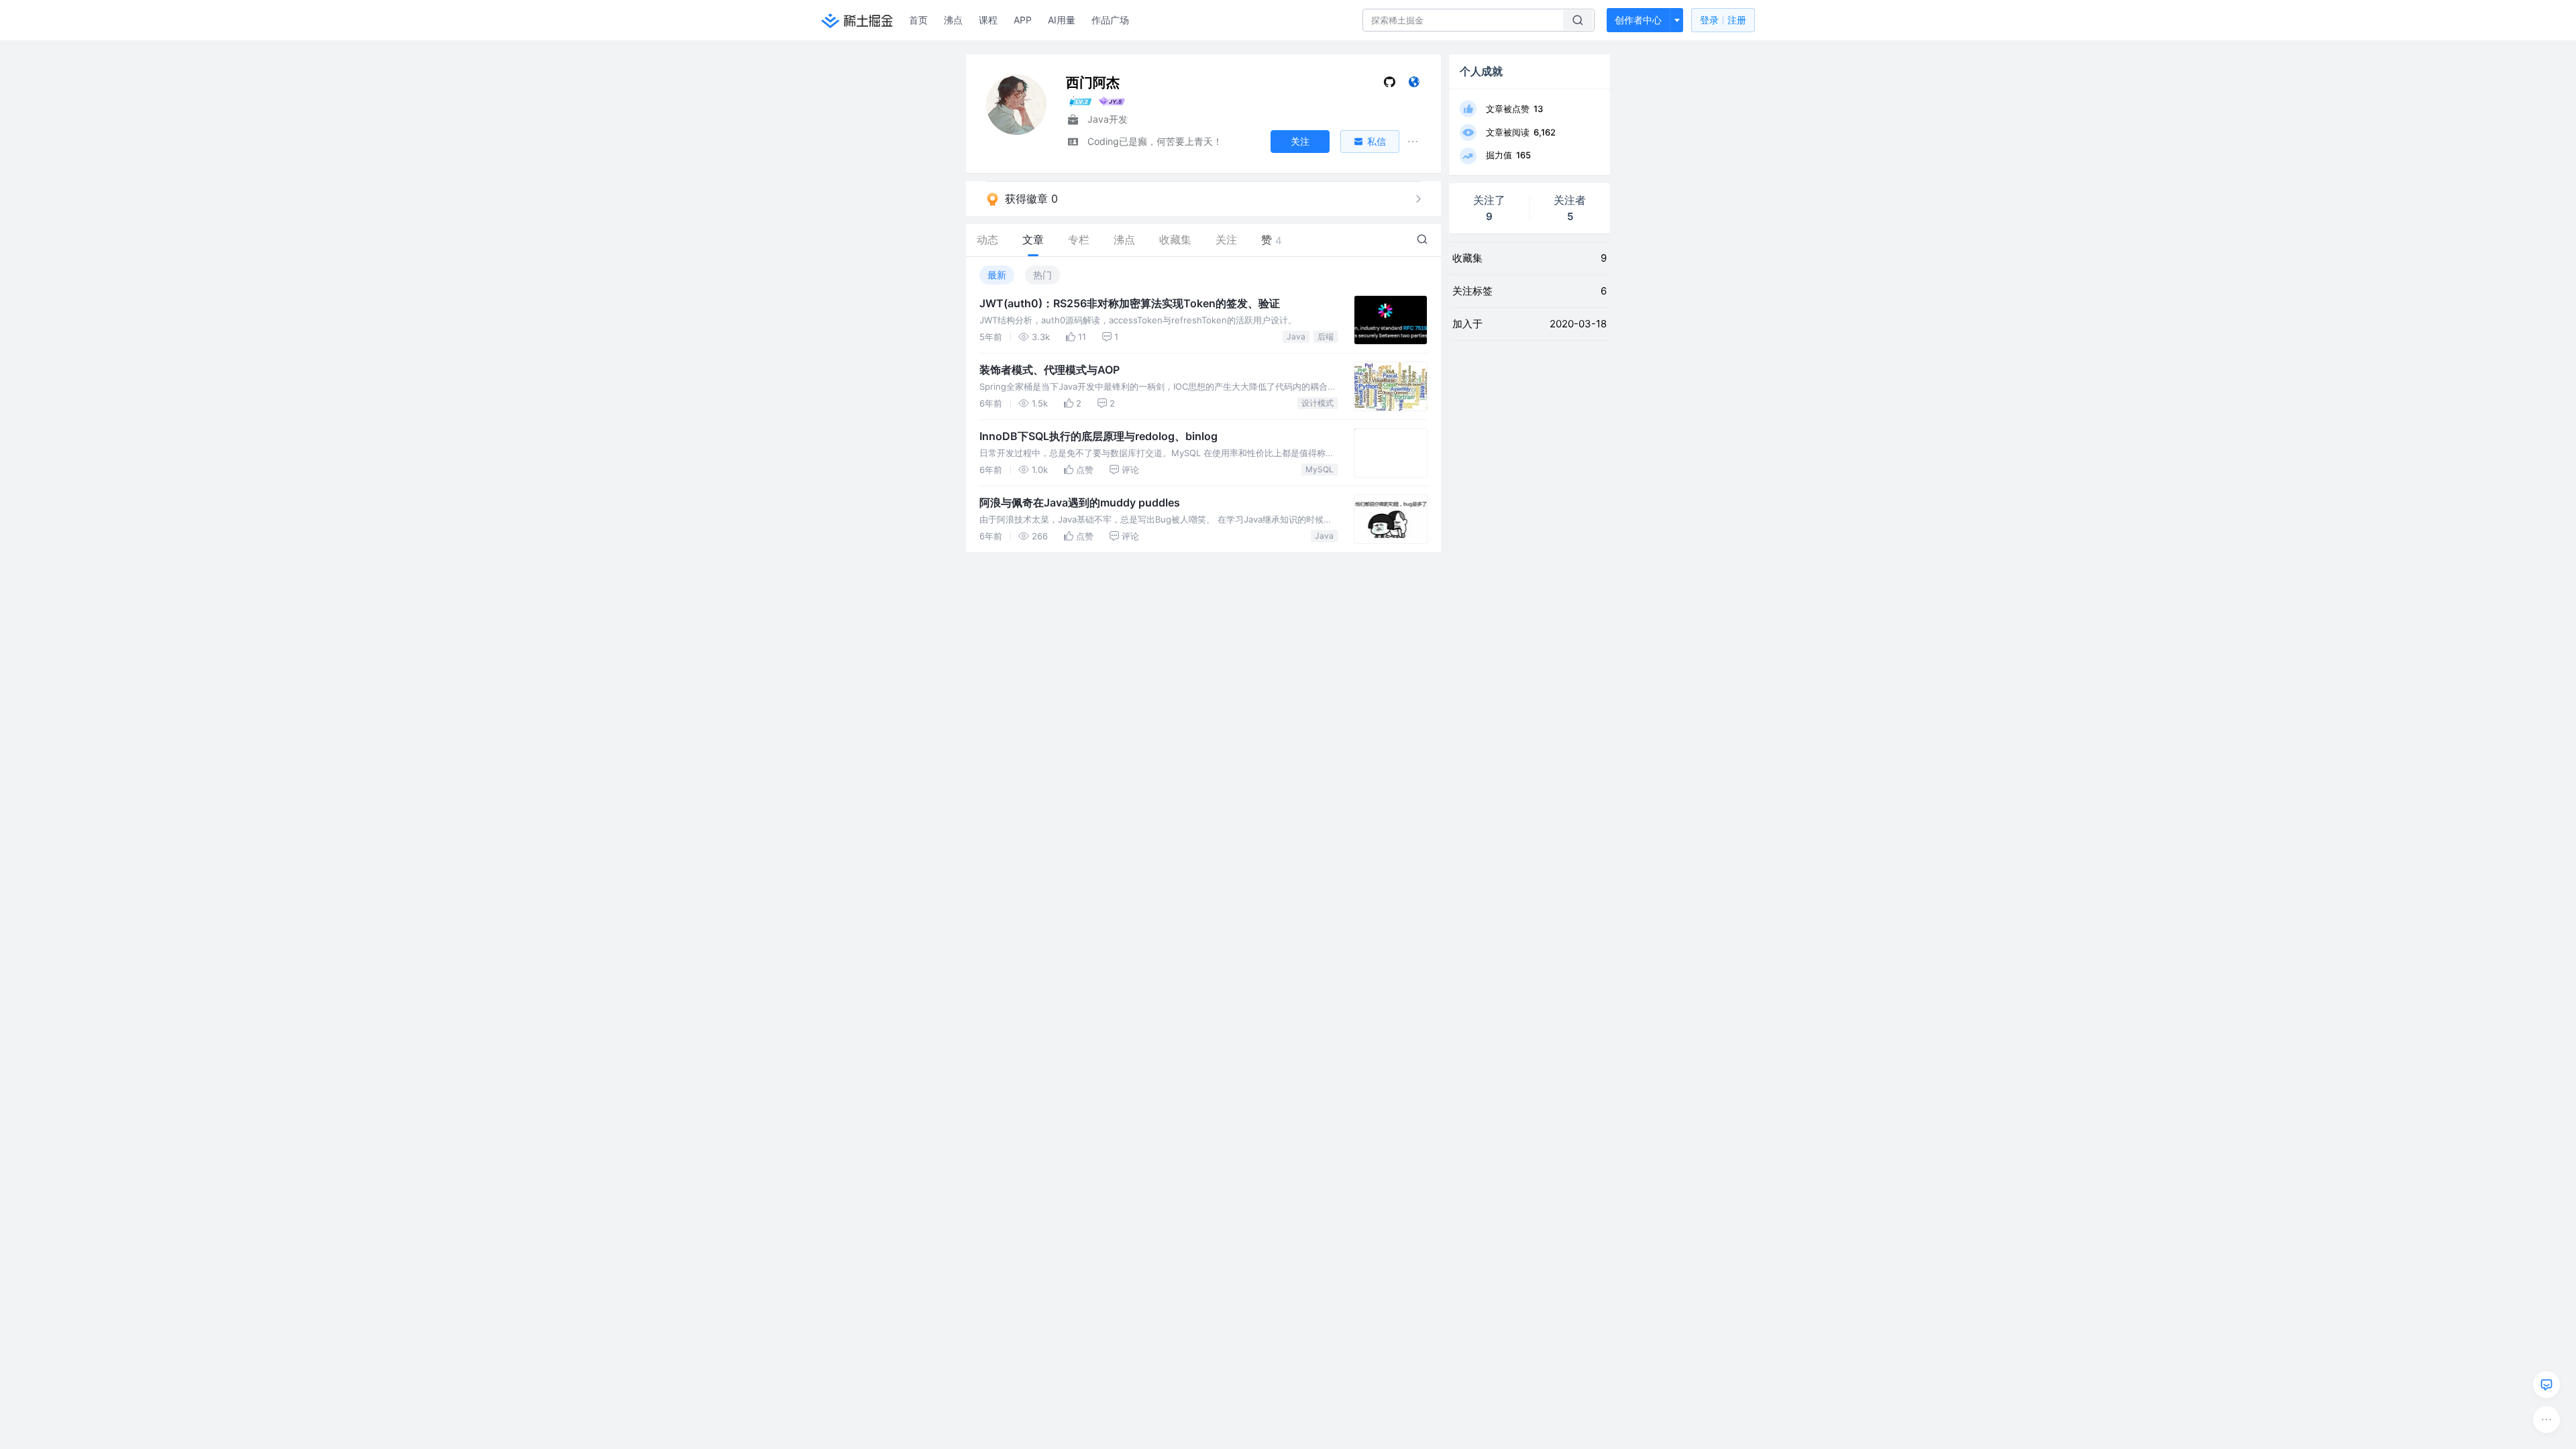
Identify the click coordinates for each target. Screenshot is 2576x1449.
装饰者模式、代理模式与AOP (1050, 370)
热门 (1042, 275)
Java (1296, 336)
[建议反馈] (2546, 1385)
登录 (1723, 20)
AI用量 (1062, 20)
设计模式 (1318, 403)
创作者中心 (1638, 20)
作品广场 (1110, 20)
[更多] (2546, 1419)
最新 (997, 275)
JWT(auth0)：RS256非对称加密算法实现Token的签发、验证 (1130, 303)
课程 (988, 20)
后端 (1326, 336)
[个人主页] (1414, 85)
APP (1023, 20)
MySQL (1320, 469)
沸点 (953, 20)
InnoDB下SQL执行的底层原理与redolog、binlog (1098, 436)
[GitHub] (1390, 85)
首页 (918, 20)
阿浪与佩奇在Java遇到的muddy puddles (1080, 502)
